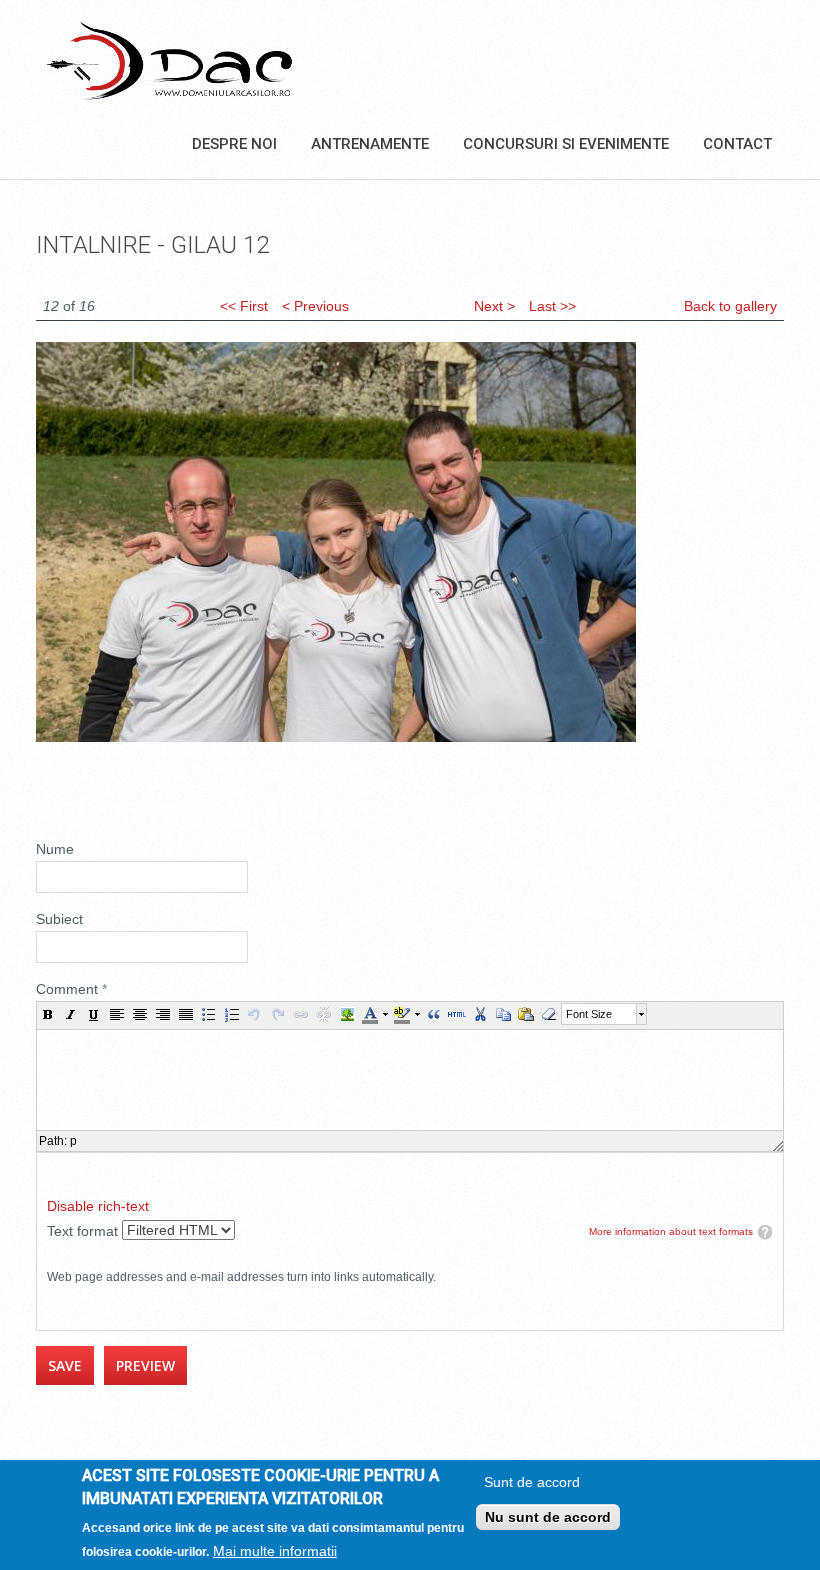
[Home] (169, 60)
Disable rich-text (98, 1206)
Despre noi (234, 144)
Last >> (552, 306)
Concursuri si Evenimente (566, 144)
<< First (244, 306)
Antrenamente (370, 144)
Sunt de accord (532, 1482)
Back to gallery (730, 306)
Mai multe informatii (275, 1551)
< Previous (315, 306)
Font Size (589, 1014)
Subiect (59, 919)
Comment (71, 989)
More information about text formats (671, 1231)
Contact (737, 144)
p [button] (73, 1141)
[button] (48, 1014)
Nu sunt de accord (548, 1517)
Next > (494, 306)
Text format (84, 1231)
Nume (55, 849)
